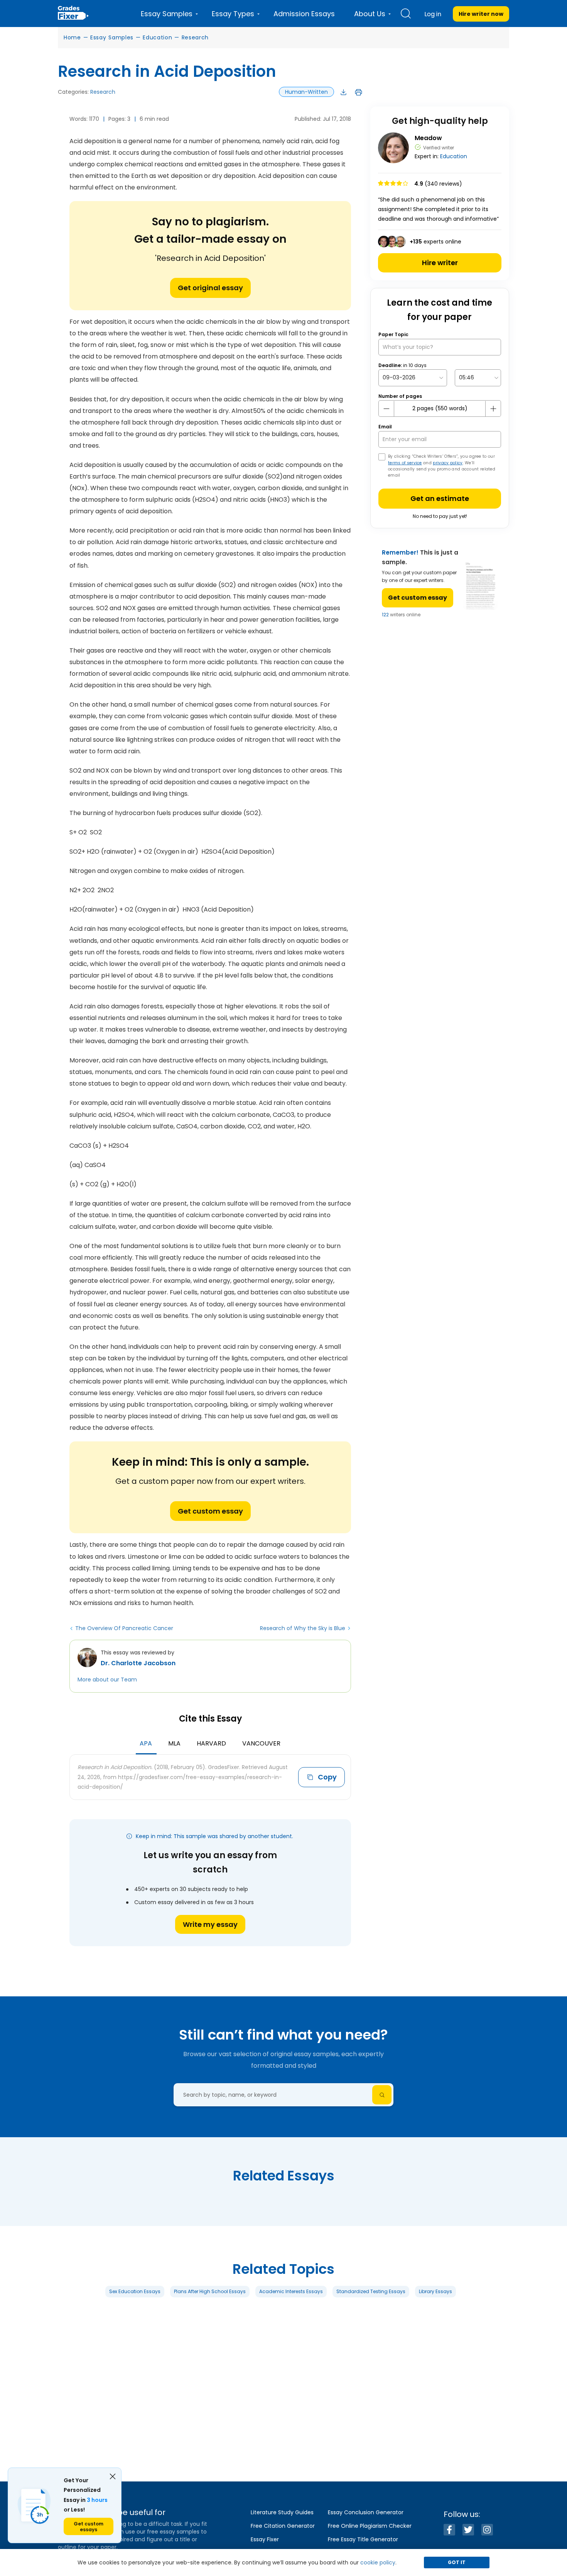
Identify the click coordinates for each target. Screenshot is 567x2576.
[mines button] (386, 409)
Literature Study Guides (282, 2512)
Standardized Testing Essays (371, 2291)
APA (146, 1743)
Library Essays (435, 2291)
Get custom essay (210, 1511)
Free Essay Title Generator (363, 2539)
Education (157, 37)
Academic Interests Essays (291, 2291)
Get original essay (210, 288)
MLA (174, 1743)
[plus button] (493, 409)
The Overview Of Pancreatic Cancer (124, 1628)
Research (195, 37)
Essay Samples (112, 37)
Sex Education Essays (135, 2291)
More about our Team (107, 1680)
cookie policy (378, 2562)
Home (72, 37)
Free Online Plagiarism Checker (370, 2526)
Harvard (211, 1743)
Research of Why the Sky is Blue (303, 1628)
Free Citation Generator (283, 2526)
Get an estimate (440, 498)
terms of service (405, 463)
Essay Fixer (265, 2539)
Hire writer (440, 263)
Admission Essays (304, 14)
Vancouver (261, 1743)
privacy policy (448, 463)
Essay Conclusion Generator (366, 2512)
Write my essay (210, 1924)
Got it (457, 2562)
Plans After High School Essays (210, 2291)
